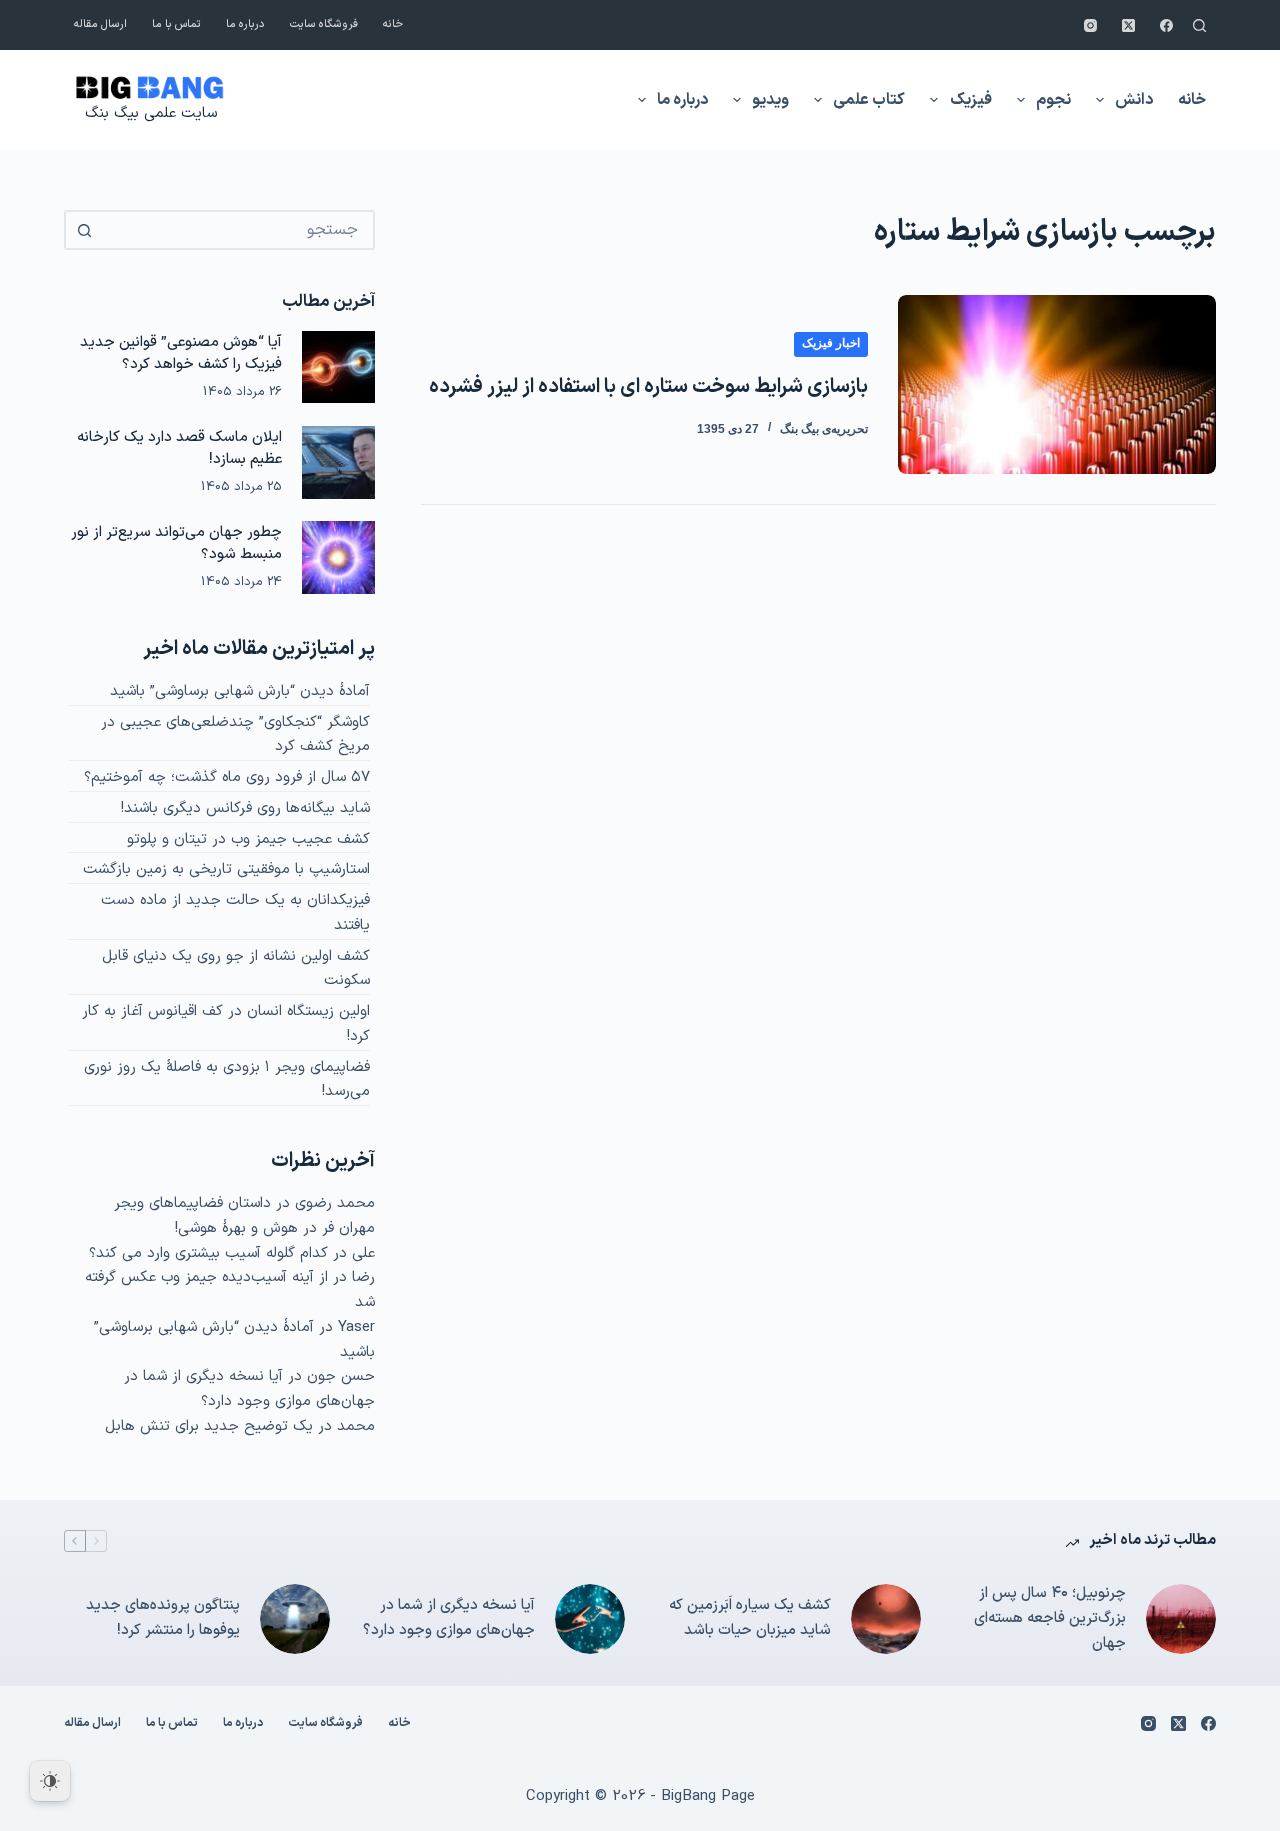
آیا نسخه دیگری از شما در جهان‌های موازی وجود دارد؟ (249, 1389)
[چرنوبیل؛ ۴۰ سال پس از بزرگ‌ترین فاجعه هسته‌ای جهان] (1181, 1619)
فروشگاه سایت (324, 24)
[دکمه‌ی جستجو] (84, 230)
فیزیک (971, 100)
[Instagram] (1090, 25)
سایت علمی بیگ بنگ (151, 113)
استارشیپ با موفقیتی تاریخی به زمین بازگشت (226, 869)
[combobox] (237, 230)
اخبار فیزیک (831, 343)
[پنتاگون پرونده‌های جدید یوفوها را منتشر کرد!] (295, 1619)
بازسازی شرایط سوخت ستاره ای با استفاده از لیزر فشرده (648, 387)
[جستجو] (1199, 25)
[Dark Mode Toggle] (50, 1781)
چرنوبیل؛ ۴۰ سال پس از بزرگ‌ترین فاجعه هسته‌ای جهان (1050, 1618)
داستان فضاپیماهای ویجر (192, 1203)
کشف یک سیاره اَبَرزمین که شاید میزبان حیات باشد (750, 1618)
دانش (1134, 100)
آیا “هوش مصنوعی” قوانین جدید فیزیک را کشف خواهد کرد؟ (181, 353)
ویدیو (770, 100)
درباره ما (245, 24)
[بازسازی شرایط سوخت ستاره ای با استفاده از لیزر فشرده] (1057, 384)
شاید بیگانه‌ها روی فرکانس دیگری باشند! (245, 808)
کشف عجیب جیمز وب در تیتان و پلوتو (248, 839)
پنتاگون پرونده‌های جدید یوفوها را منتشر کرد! (163, 1618)
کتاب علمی (869, 100)
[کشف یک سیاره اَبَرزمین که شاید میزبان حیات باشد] (886, 1619)
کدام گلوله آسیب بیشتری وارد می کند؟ (208, 1253)
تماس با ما (176, 24)
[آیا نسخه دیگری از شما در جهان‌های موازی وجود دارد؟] (590, 1619)
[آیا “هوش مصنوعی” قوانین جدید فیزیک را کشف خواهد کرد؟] (338, 367)
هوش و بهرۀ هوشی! (236, 1228)
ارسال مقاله (100, 24)
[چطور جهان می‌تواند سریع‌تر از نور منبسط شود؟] (338, 557)
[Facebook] (1166, 25)
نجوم (1053, 100)
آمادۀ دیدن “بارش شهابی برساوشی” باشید (240, 691)
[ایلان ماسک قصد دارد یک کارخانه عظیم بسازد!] (338, 462)
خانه (393, 24)
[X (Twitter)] (1128, 25)
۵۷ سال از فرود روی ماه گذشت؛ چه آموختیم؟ (227, 777)
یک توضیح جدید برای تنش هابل (209, 1426)
